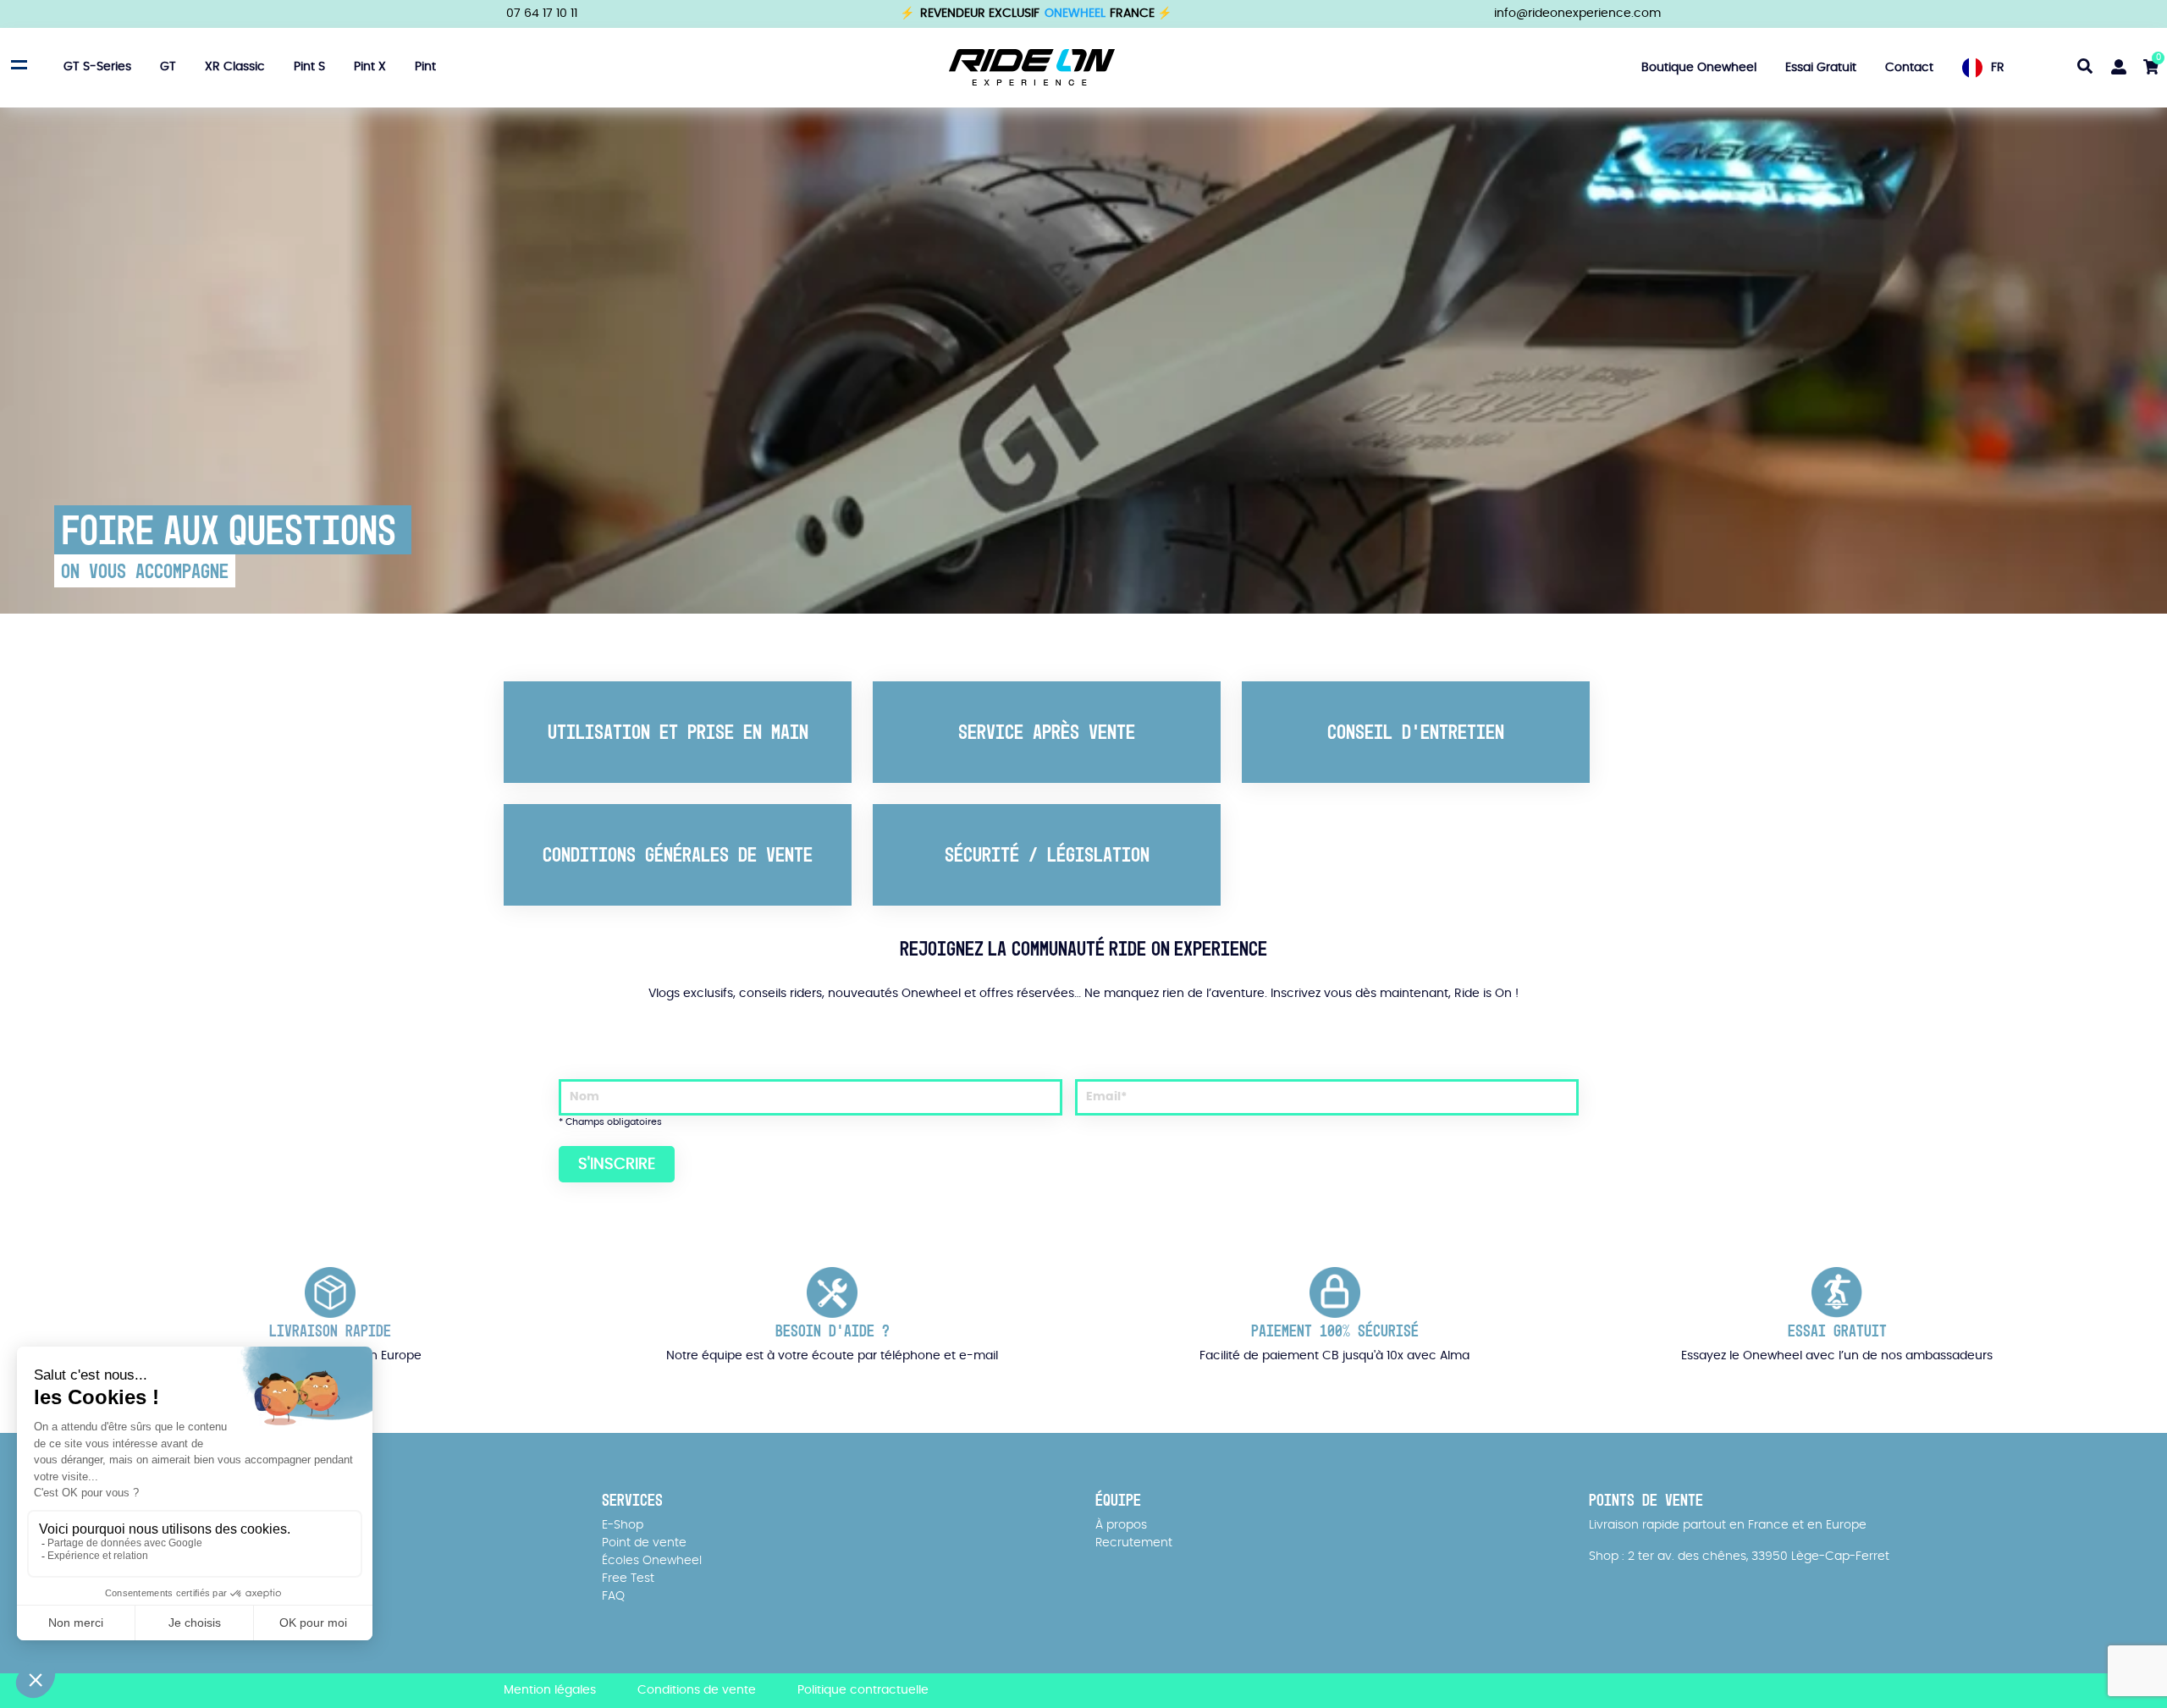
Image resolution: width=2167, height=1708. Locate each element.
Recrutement (1134, 1543)
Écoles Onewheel (652, 1561)
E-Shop (623, 1525)
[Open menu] (17, 65)
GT (168, 68)
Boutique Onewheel (1699, 68)
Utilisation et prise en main (678, 732)
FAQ (613, 1596)
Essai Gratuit (1821, 68)
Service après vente (1047, 732)
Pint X (370, 68)
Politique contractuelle (863, 1690)
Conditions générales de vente (678, 854)
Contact (1909, 68)
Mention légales (550, 1690)
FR (1998, 68)
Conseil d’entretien (1416, 732)
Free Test (628, 1579)
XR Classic (235, 68)
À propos (1121, 1525)
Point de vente (644, 1543)
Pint (425, 68)
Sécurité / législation (1047, 854)
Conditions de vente (697, 1690)
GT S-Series (97, 68)
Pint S (309, 68)
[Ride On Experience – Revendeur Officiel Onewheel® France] (1032, 67)
